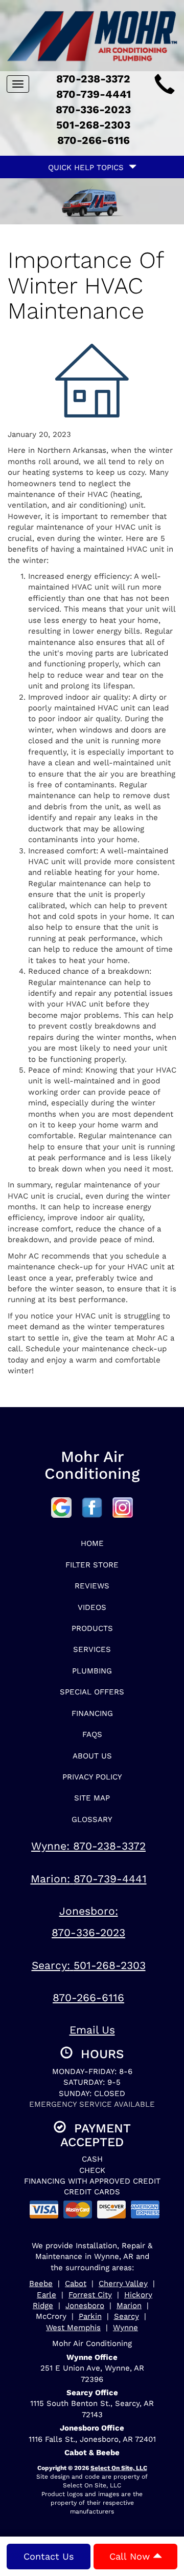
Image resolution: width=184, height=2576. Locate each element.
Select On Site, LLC (119, 2468)
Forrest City (90, 2295)
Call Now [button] (131, 2556)
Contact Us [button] (49, 2556)
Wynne (125, 2328)
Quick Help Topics (88, 167)
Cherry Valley (123, 2284)
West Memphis (73, 2328)
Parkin (90, 2316)
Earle (47, 2295)
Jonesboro (85, 2306)
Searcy (126, 2316)
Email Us (92, 2030)
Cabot (76, 2284)
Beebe (41, 2284)
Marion (129, 2306)
